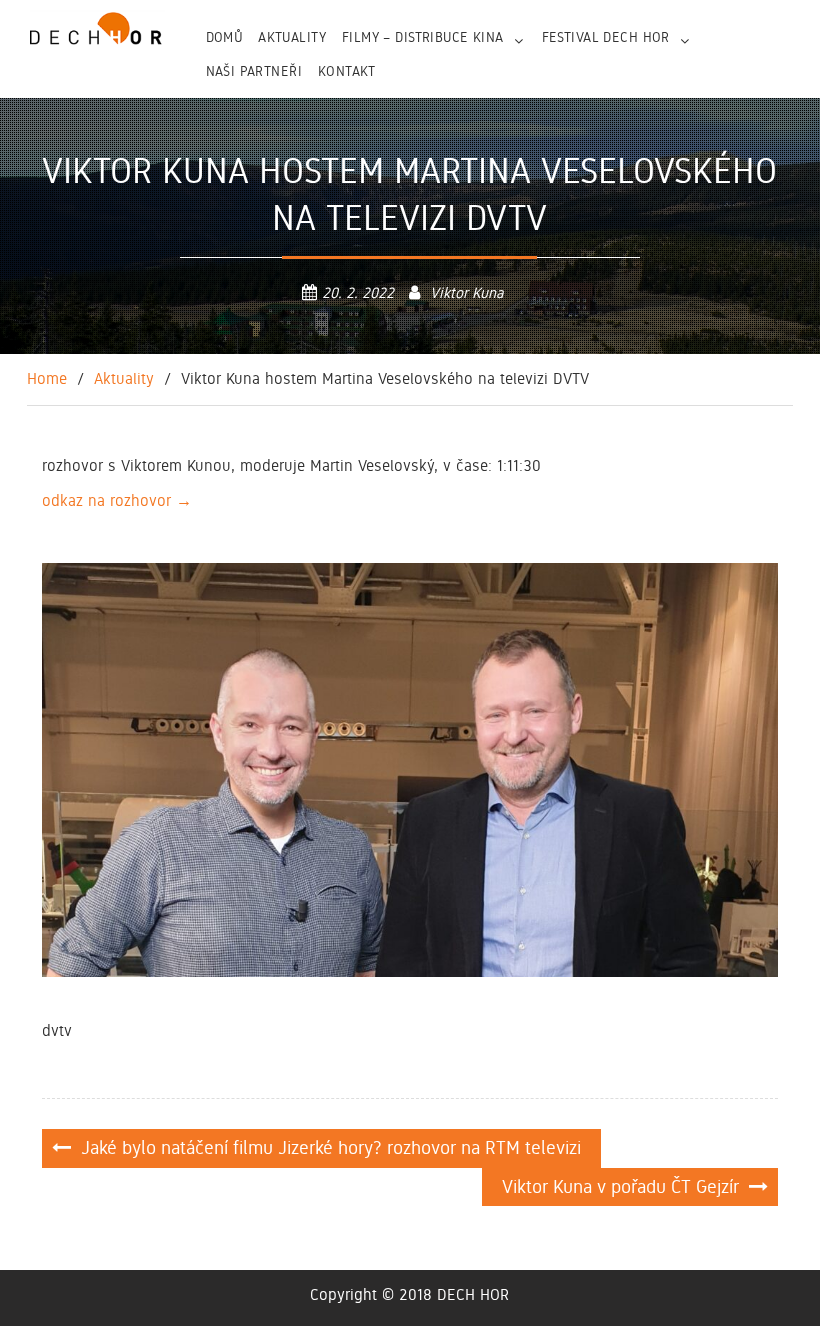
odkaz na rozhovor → (117, 500)
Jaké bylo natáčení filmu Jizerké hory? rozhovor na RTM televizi (331, 1147)
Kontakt (347, 71)
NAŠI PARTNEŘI (254, 71)
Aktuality (292, 37)
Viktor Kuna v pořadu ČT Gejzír (620, 1186)
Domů (224, 37)
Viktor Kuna (466, 293)
